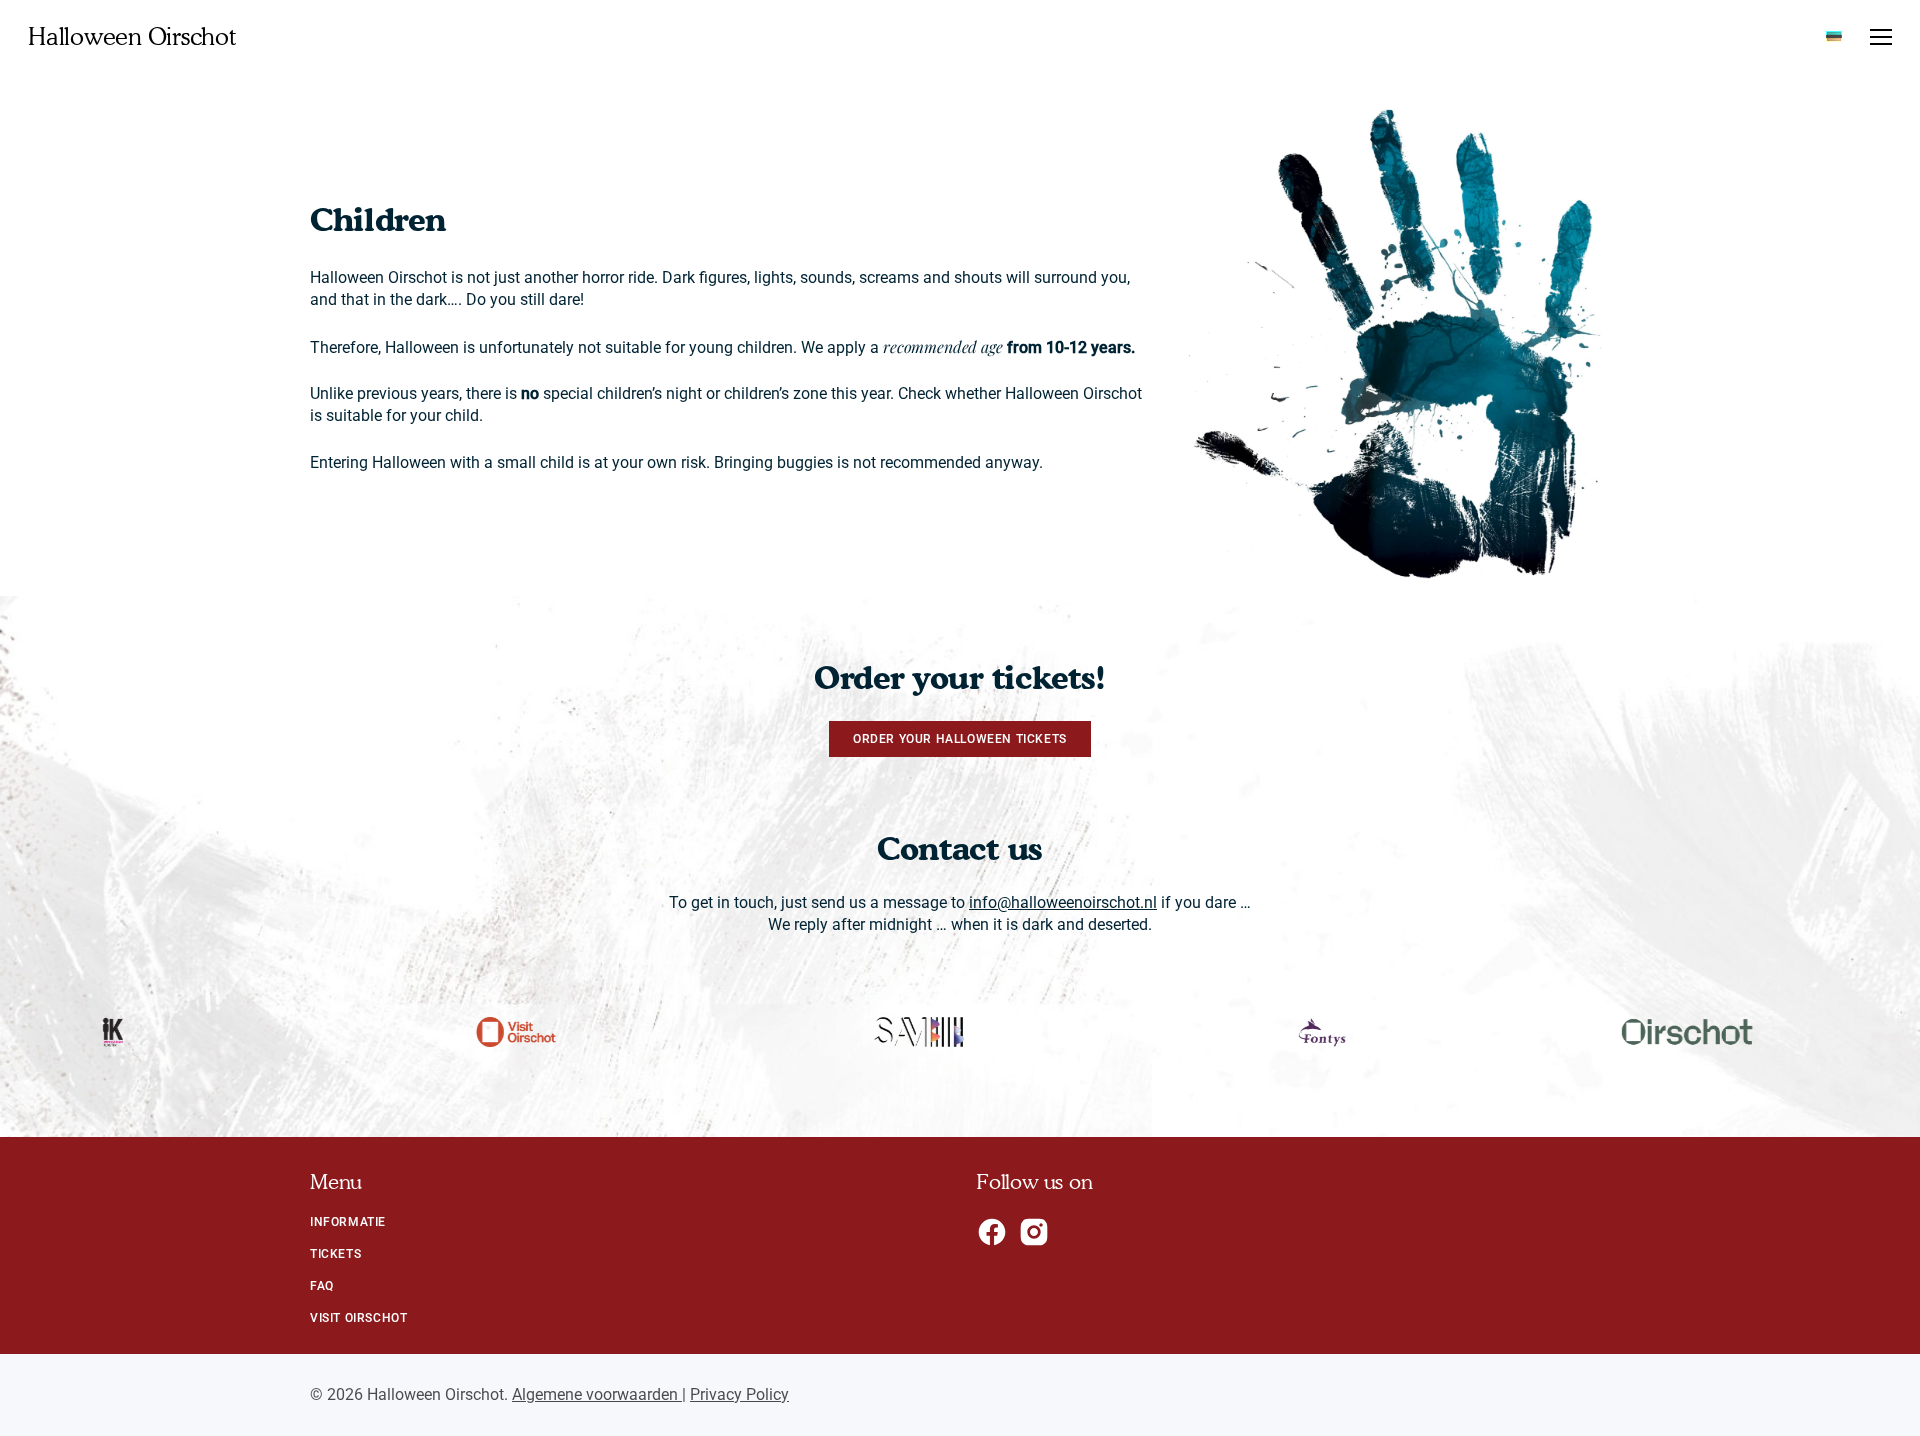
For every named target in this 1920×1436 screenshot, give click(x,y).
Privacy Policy (739, 1394)
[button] (1881, 37)
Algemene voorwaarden (597, 1394)
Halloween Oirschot (132, 37)
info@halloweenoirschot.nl (1063, 902)
